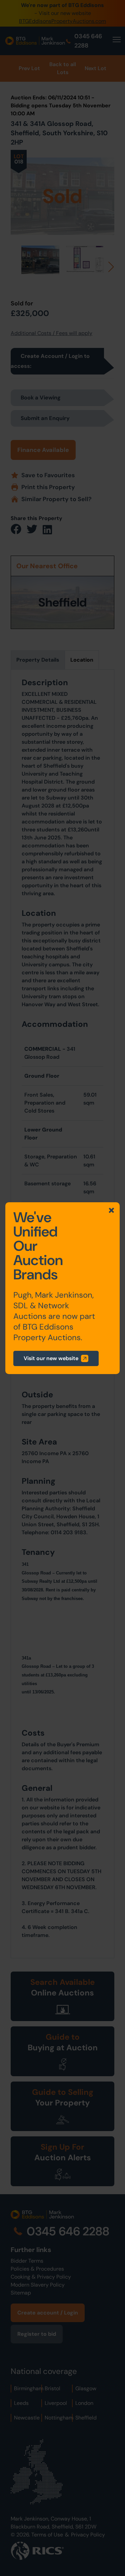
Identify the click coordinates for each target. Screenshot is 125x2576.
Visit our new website (51, 1358)
